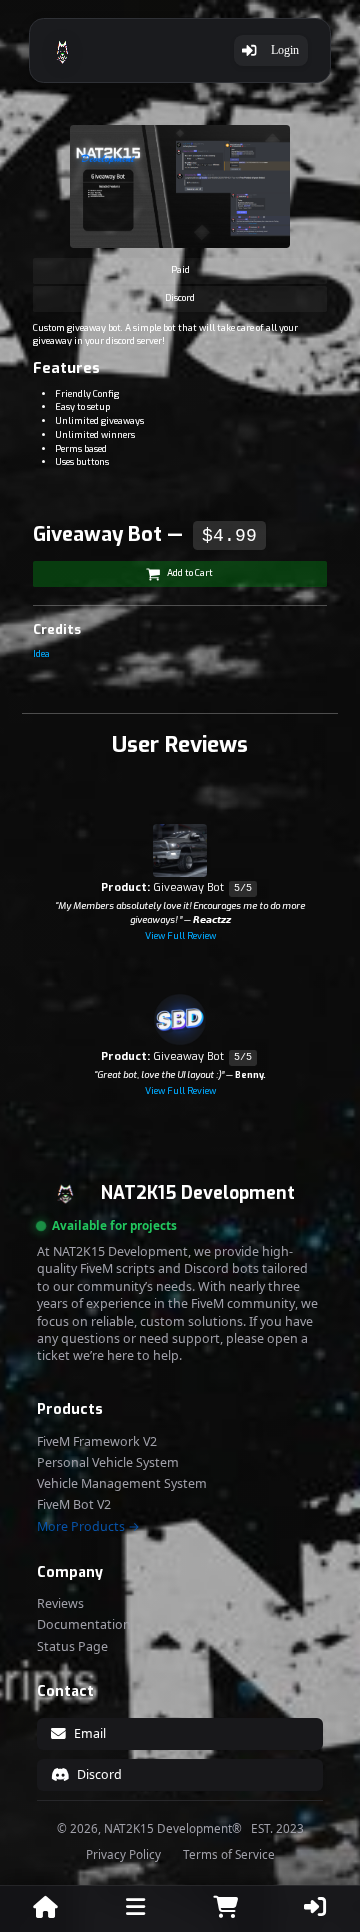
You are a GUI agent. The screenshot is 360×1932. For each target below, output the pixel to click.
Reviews (60, 1604)
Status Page (72, 1647)
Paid (180, 270)
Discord (180, 298)
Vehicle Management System (122, 1484)
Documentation (84, 1625)
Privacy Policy (123, 1855)
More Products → (88, 1527)
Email (90, 1733)
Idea (41, 654)
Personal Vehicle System (108, 1463)
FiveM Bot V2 (74, 1505)
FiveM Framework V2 (97, 1442)
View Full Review (180, 936)
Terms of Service (229, 1855)
